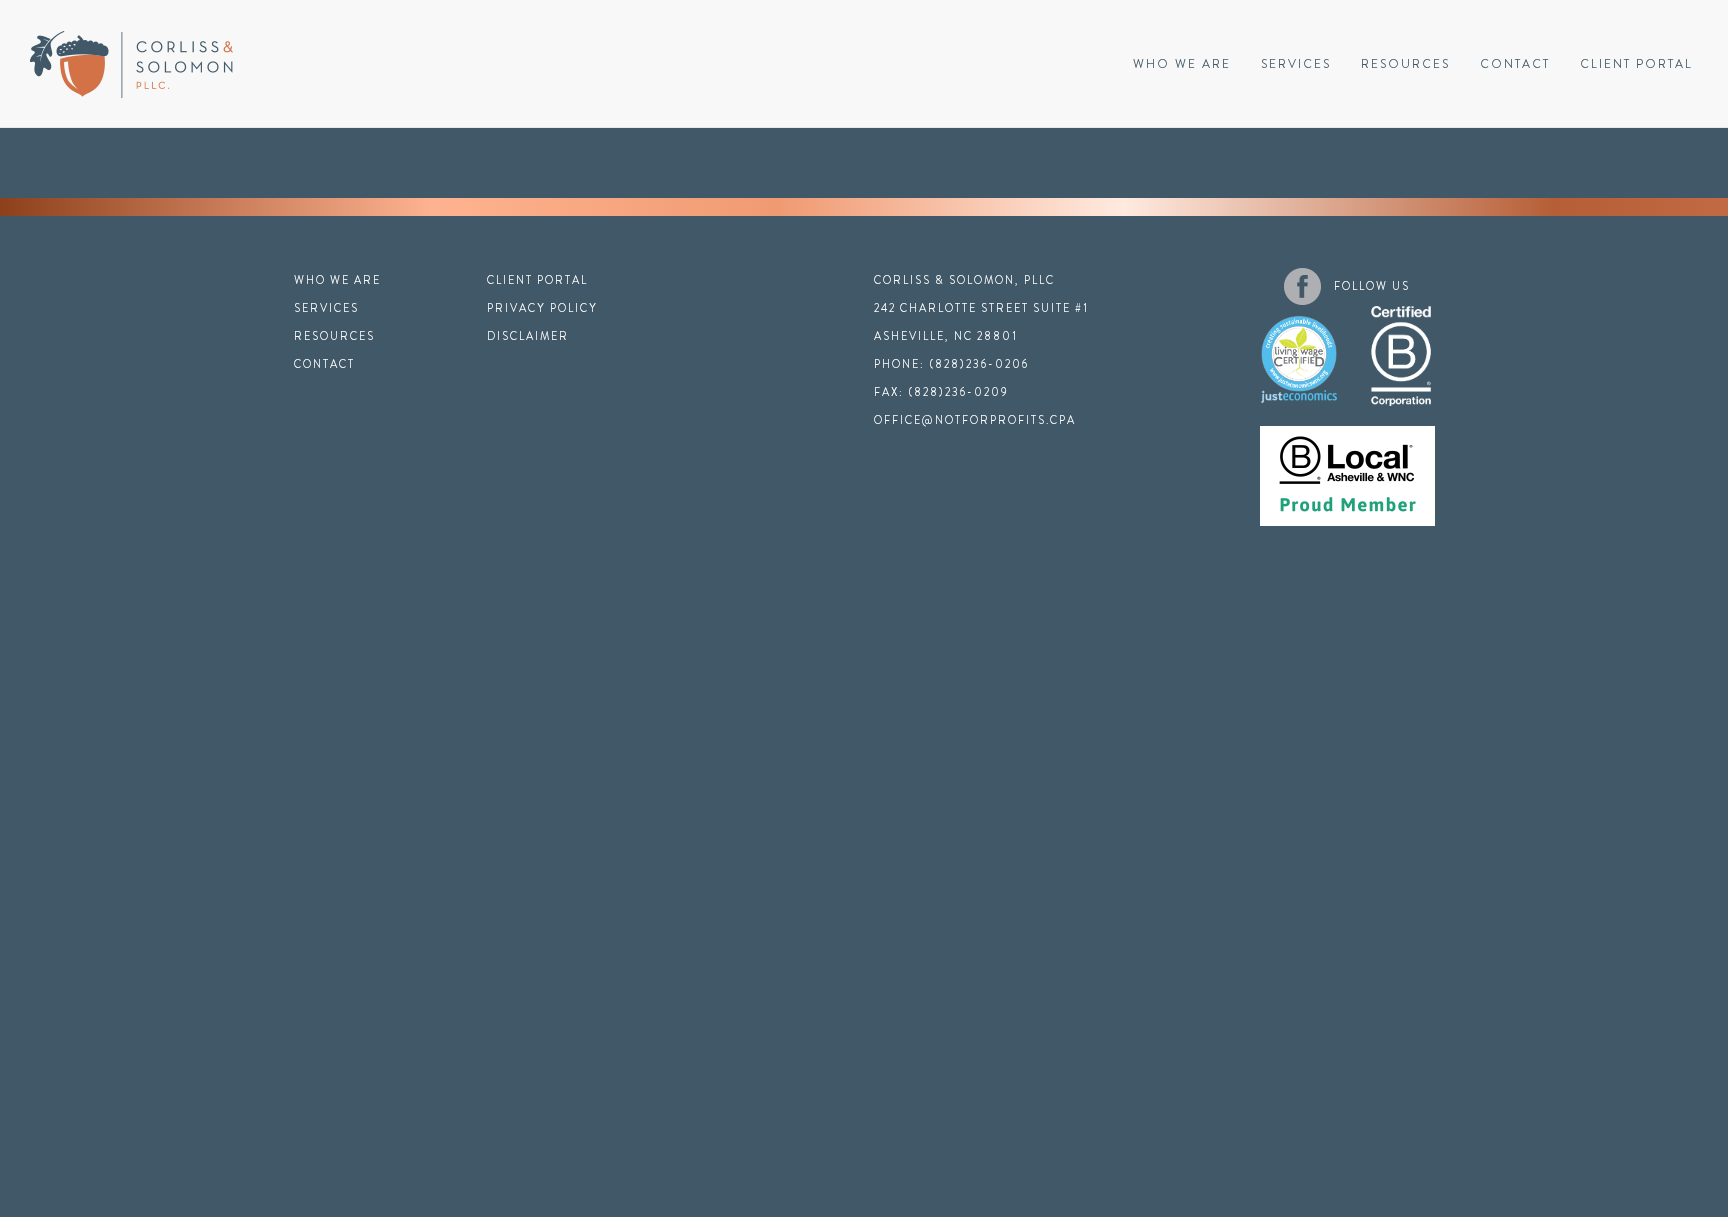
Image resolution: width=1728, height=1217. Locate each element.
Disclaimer (528, 336)
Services (1296, 64)
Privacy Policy (542, 308)
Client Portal (1636, 64)
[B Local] (1347, 466)
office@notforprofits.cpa (975, 420)
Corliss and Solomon (131, 64)
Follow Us (1372, 286)
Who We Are (1182, 64)
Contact (1515, 64)
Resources (1405, 64)
